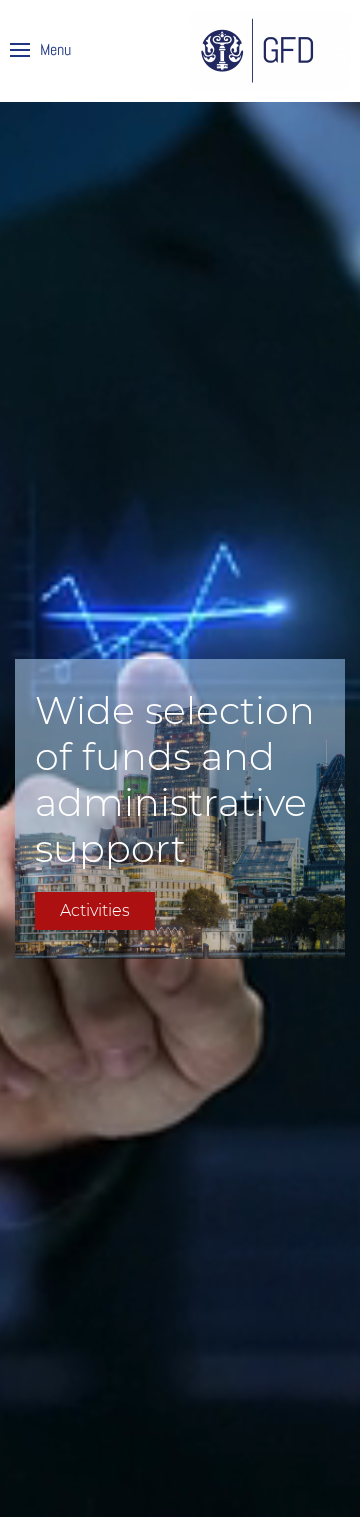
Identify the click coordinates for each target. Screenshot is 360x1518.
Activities (95, 910)
